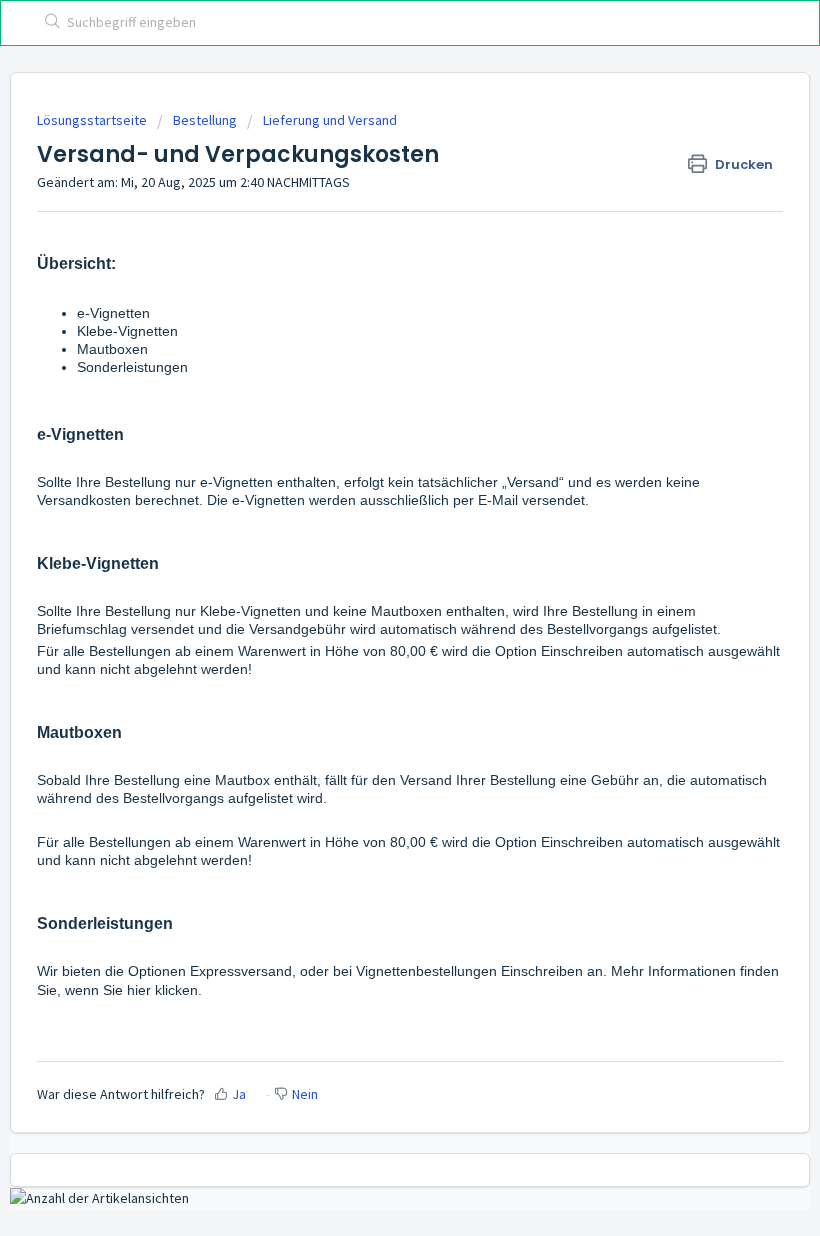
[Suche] (48, 23)
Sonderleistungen (132, 367)
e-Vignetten (113, 313)
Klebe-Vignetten (127, 331)
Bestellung (205, 120)
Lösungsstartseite (93, 120)
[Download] (373, 608)
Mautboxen (112, 349)
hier (141, 990)
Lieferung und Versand (330, 120)
